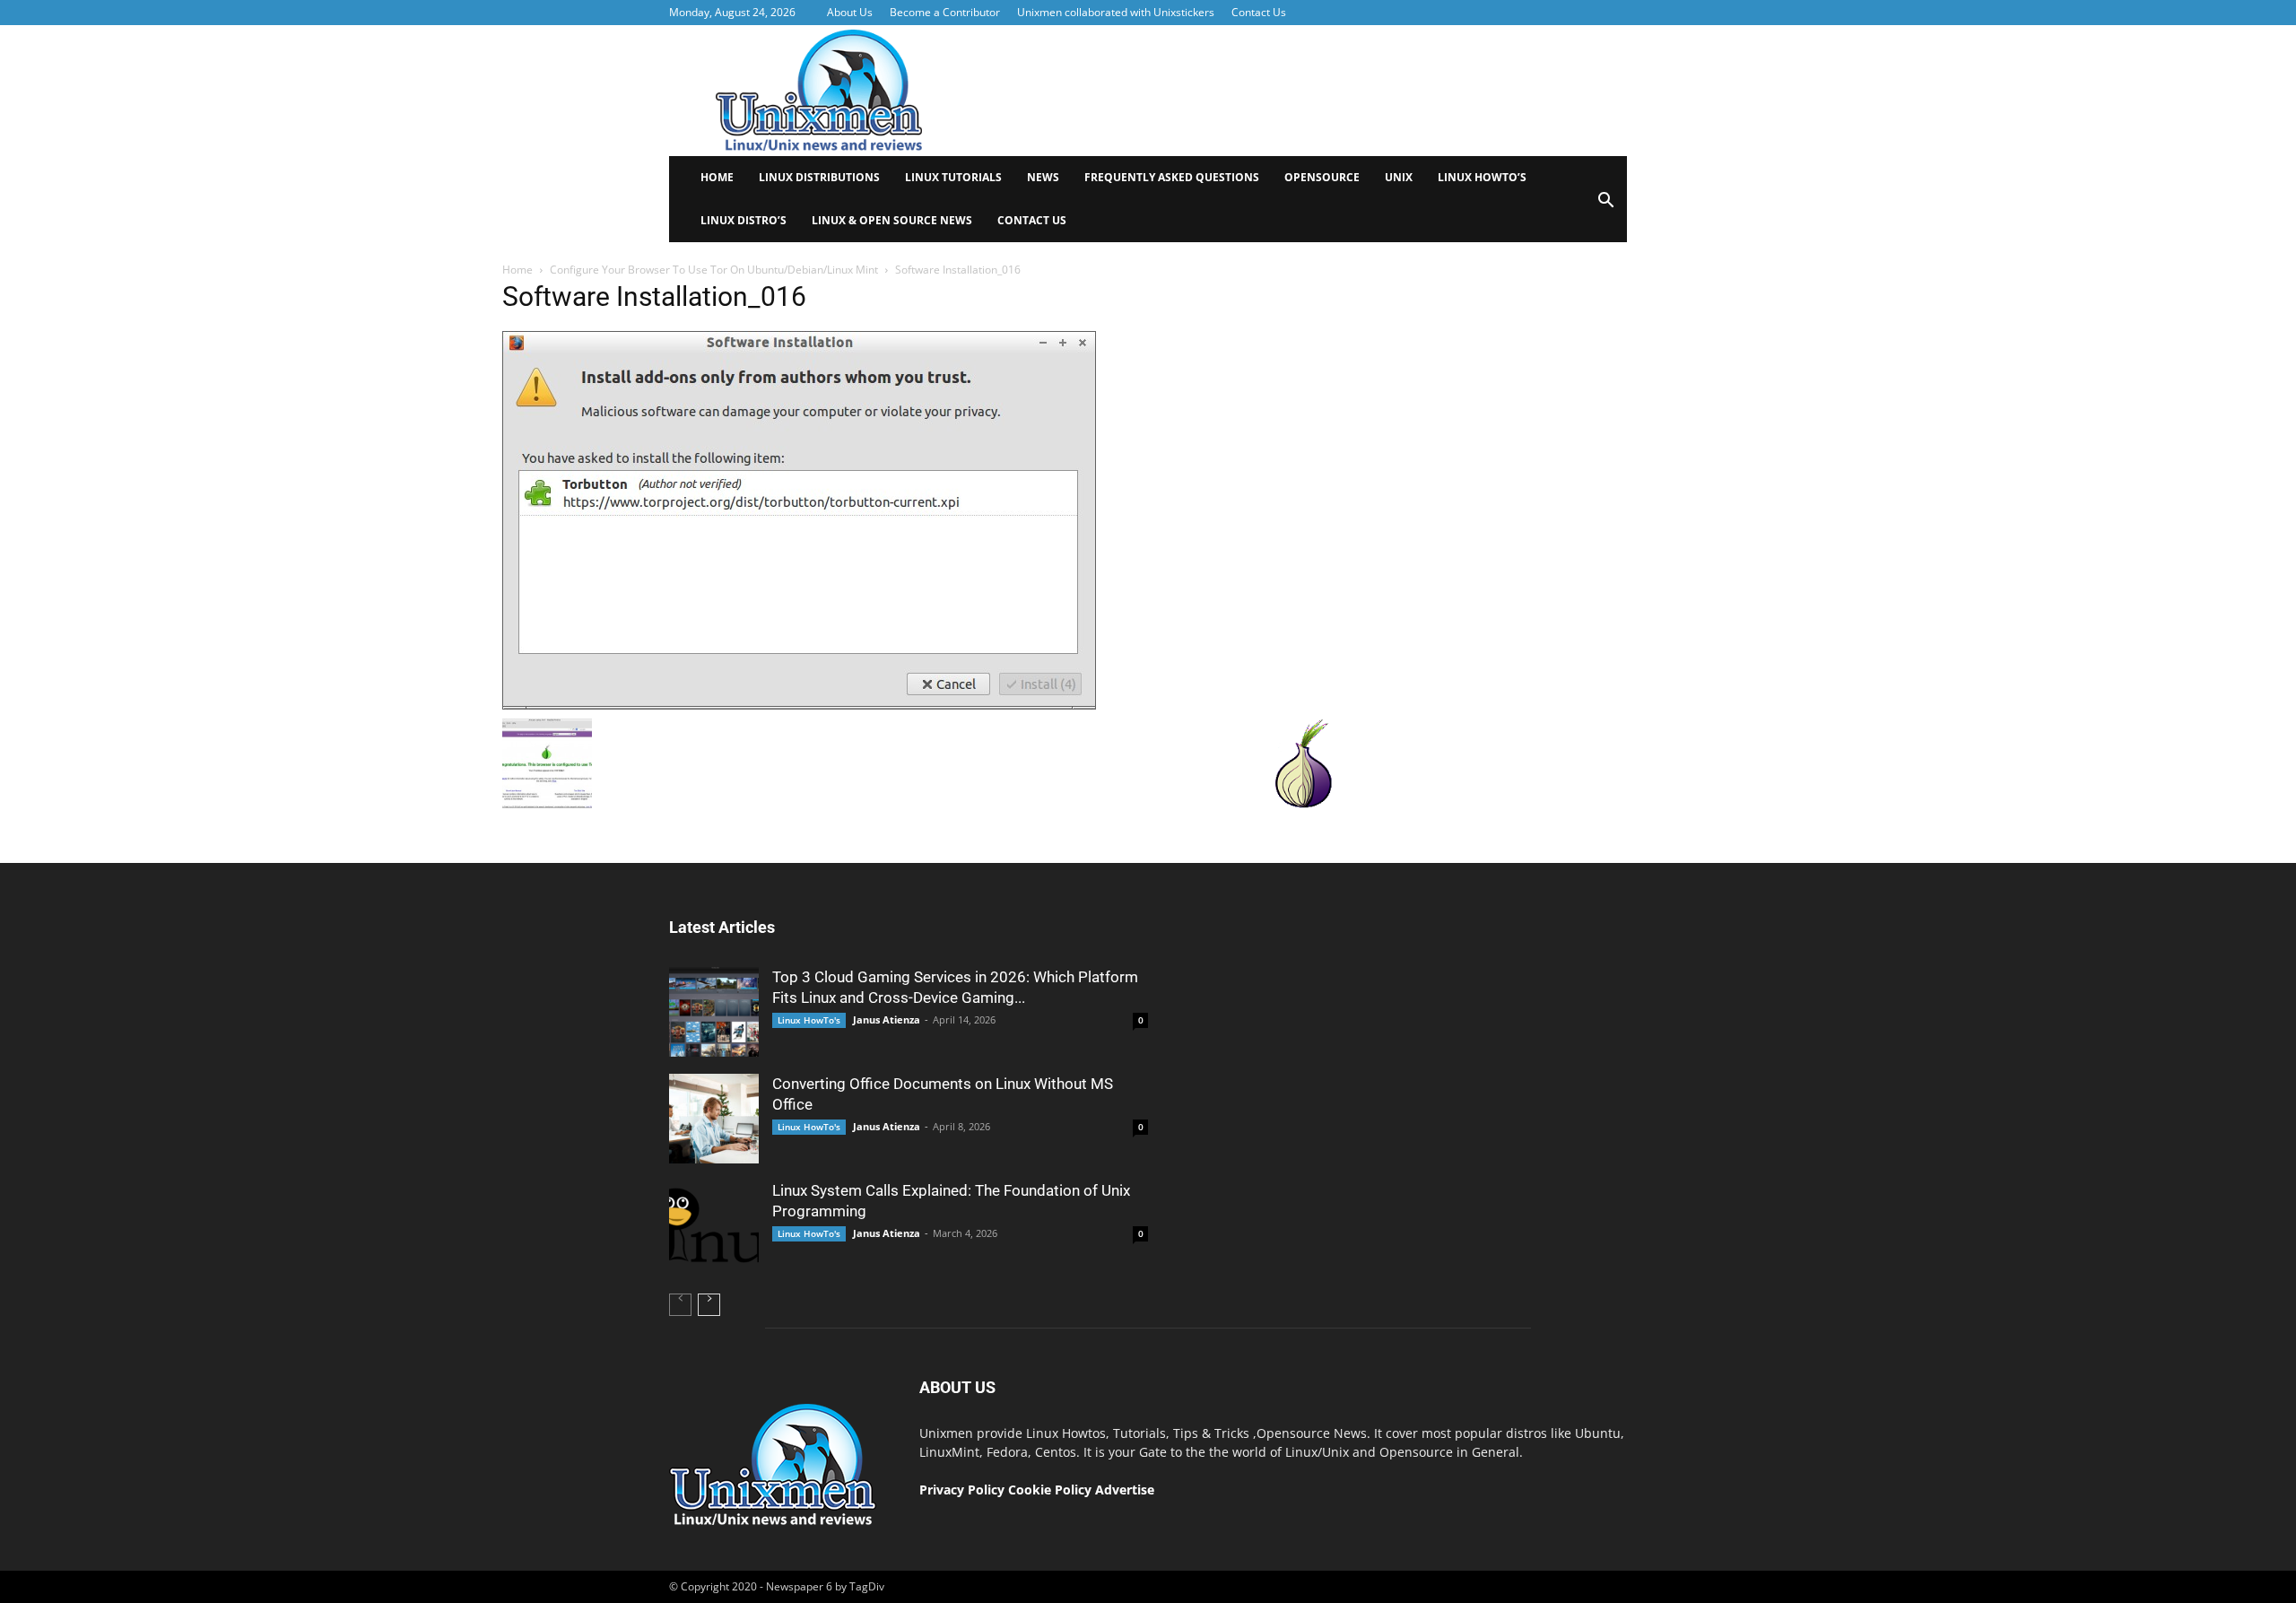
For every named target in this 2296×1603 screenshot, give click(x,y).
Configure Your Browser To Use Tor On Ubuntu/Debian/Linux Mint (714, 270)
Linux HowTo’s (1482, 177)
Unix (1399, 177)
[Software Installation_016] (799, 705)
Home (717, 177)
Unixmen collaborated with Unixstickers (1116, 12)
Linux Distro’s (744, 220)
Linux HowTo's (809, 1020)
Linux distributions (819, 177)
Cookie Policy (1052, 1490)
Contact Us (1259, 12)
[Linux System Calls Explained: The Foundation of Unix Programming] (714, 1225)
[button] (1605, 206)
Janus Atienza (887, 1019)
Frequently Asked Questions (1172, 177)
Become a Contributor (945, 12)
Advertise (1125, 1490)
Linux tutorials (953, 177)
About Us (850, 12)
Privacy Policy (962, 1490)
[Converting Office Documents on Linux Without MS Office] (714, 1119)
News (1043, 177)
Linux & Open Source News (892, 220)
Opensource (1322, 177)
